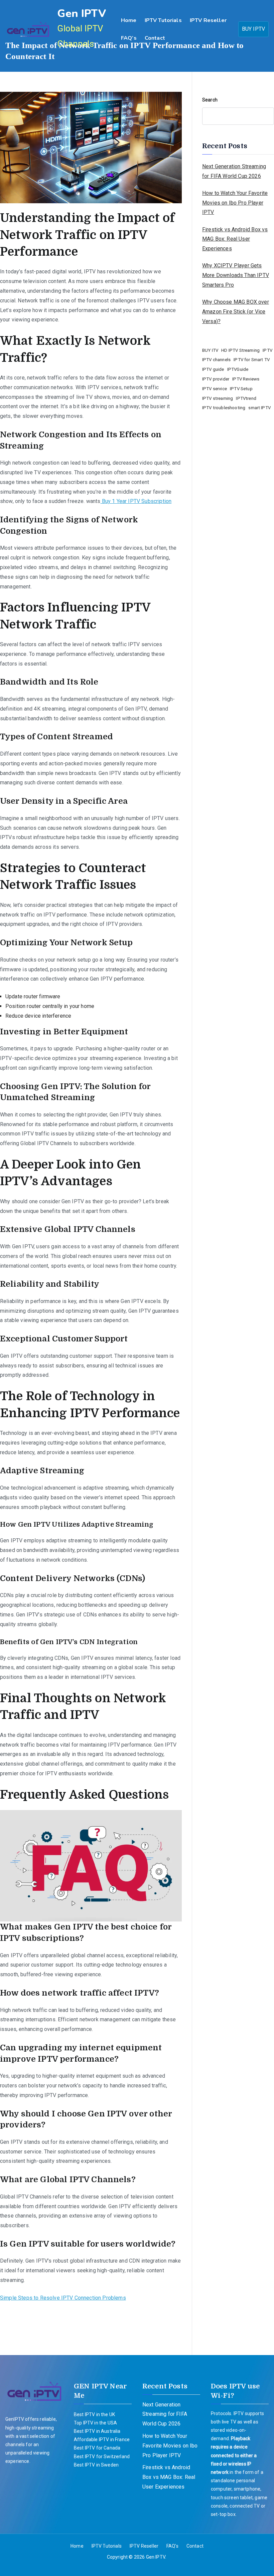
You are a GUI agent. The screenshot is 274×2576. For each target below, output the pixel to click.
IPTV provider (216, 379)
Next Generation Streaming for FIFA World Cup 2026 (234, 171)
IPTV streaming (218, 398)
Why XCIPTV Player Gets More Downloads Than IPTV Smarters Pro (236, 275)
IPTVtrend (246, 398)
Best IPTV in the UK (94, 2414)
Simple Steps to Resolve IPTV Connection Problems (63, 2298)
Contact (155, 38)
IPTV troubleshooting (224, 408)
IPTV (267, 350)
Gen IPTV (81, 14)
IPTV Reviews (246, 379)
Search (210, 100)
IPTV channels (216, 360)
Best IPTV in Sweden (96, 2465)
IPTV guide (213, 369)
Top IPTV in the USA (95, 2423)
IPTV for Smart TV (252, 360)
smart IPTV (259, 408)
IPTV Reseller (208, 20)
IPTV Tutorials (163, 20)
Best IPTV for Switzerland (102, 2457)
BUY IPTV (253, 29)
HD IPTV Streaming (240, 350)
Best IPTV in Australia (97, 2431)
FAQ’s (129, 38)
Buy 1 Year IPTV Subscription (136, 501)
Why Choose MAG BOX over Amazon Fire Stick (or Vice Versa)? (236, 312)
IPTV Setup (241, 389)
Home (129, 20)
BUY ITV (210, 350)
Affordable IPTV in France (102, 2439)
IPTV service (215, 389)
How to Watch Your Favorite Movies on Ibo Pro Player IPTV (235, 203)
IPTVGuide (238, 369)
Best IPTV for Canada (97, 2448)
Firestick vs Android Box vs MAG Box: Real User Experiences (235, 239)
